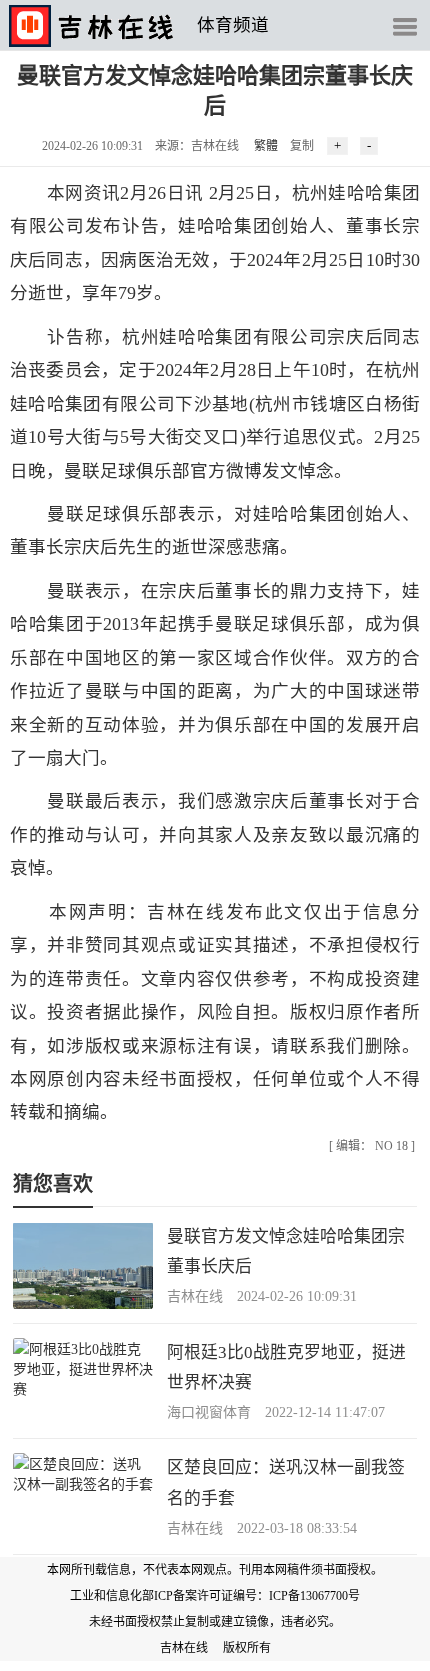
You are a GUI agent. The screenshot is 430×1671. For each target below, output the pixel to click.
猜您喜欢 (53, 1184)
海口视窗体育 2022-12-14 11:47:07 (276, 1412)
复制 (302, 146)
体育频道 (233, 25)
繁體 (266, 146)
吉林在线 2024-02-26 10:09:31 (262, 1296)
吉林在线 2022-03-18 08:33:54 (262, 1528)
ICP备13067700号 (314, 1596)
